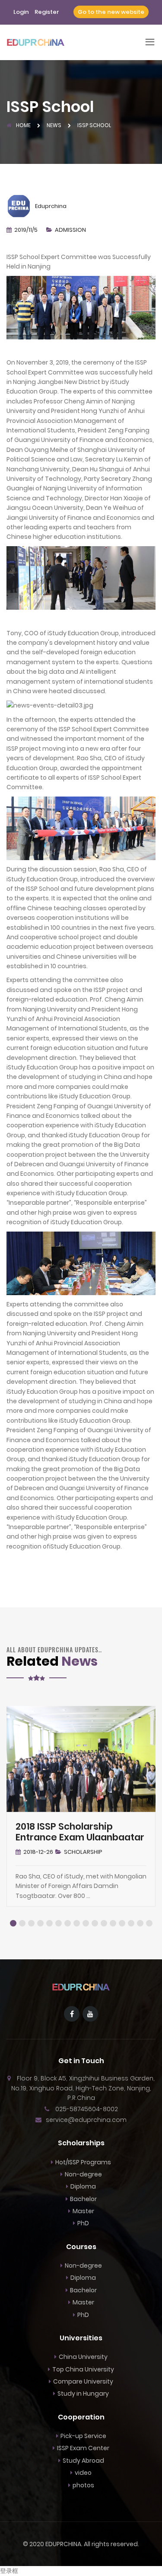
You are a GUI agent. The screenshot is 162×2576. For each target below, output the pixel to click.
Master (83, 2211)
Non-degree (83, 2174)
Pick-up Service (83, 2436)
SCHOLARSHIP (83, 1852)
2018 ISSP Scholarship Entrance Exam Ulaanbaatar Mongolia (80, 1837)
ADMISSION (70, 230)
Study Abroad (83, 2461)
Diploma (83, 2186)
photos (83, 2485)
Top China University (83, 2369)
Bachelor (83, 2199)
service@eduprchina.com (86, 2120)
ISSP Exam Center (83, 2448)
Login (21, 12)
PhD (83, 2223)
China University (83, 2357)
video (83, 2473)
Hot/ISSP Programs (83, 2162)
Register (47, 12)
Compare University (83, 2381)
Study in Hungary (83, 2394)
